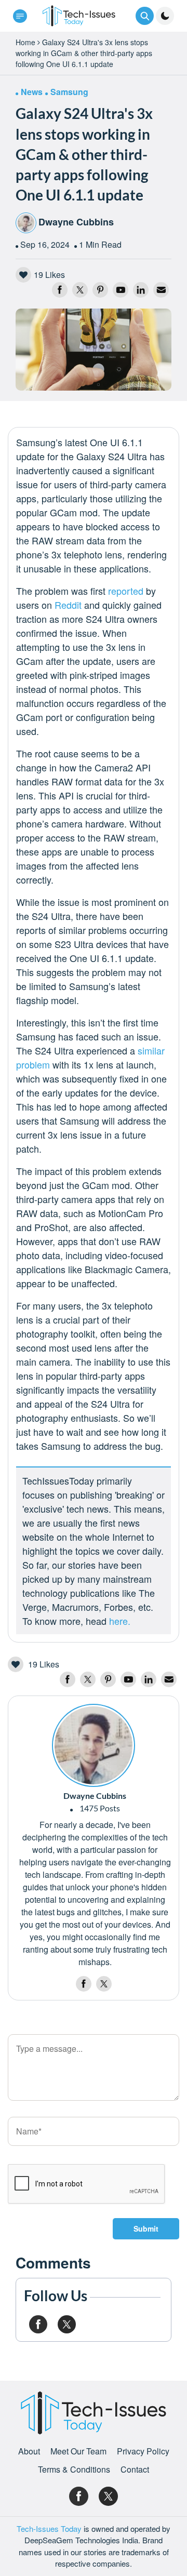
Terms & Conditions (74, 2470)
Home (25, 42)
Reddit (68, 605)
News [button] (32, 92)
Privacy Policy (143, 2451)
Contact (135, 2470)
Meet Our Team (78, 2451)
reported (126, 591)
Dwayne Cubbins (76, 222)
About (29, 2451)
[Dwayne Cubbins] (94, 1744)
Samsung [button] (69, 92)
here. (120, 1621)
